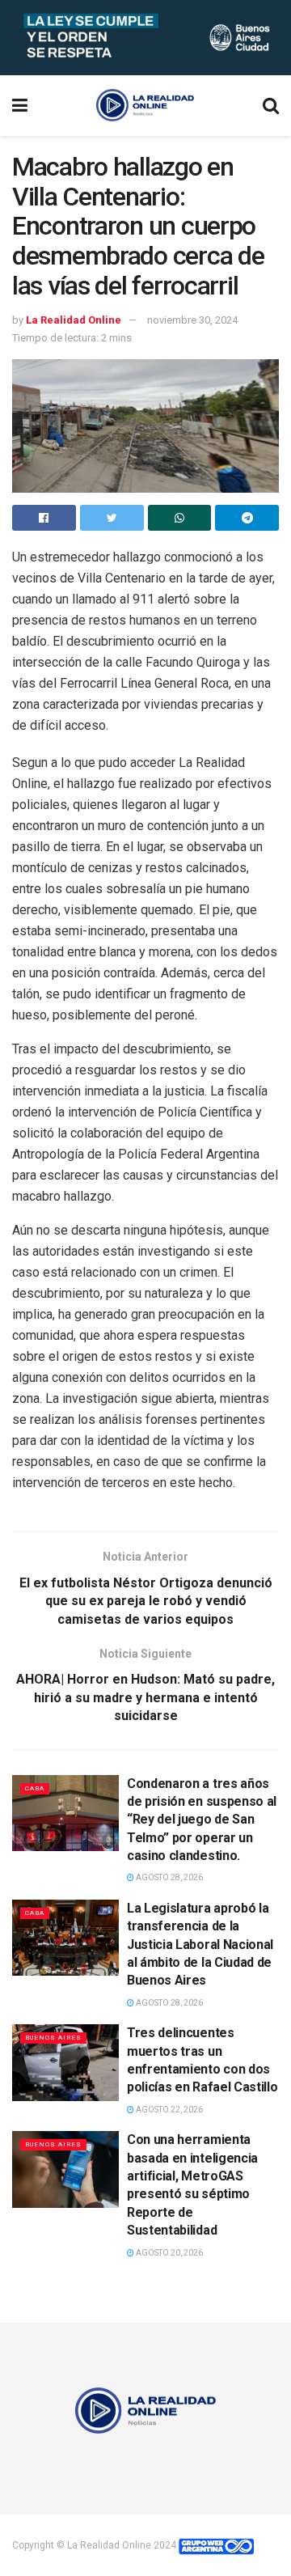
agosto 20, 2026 (169, 2253)
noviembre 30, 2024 (192, 320)
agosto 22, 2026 (169, 2110)
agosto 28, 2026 (169, 1877)
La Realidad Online (74, 320)
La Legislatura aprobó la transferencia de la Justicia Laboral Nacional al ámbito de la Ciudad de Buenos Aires (200, 1945)
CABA (35, 1788)
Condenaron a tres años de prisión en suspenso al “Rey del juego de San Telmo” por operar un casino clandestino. (202, 1820)
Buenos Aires (53, 2038)
